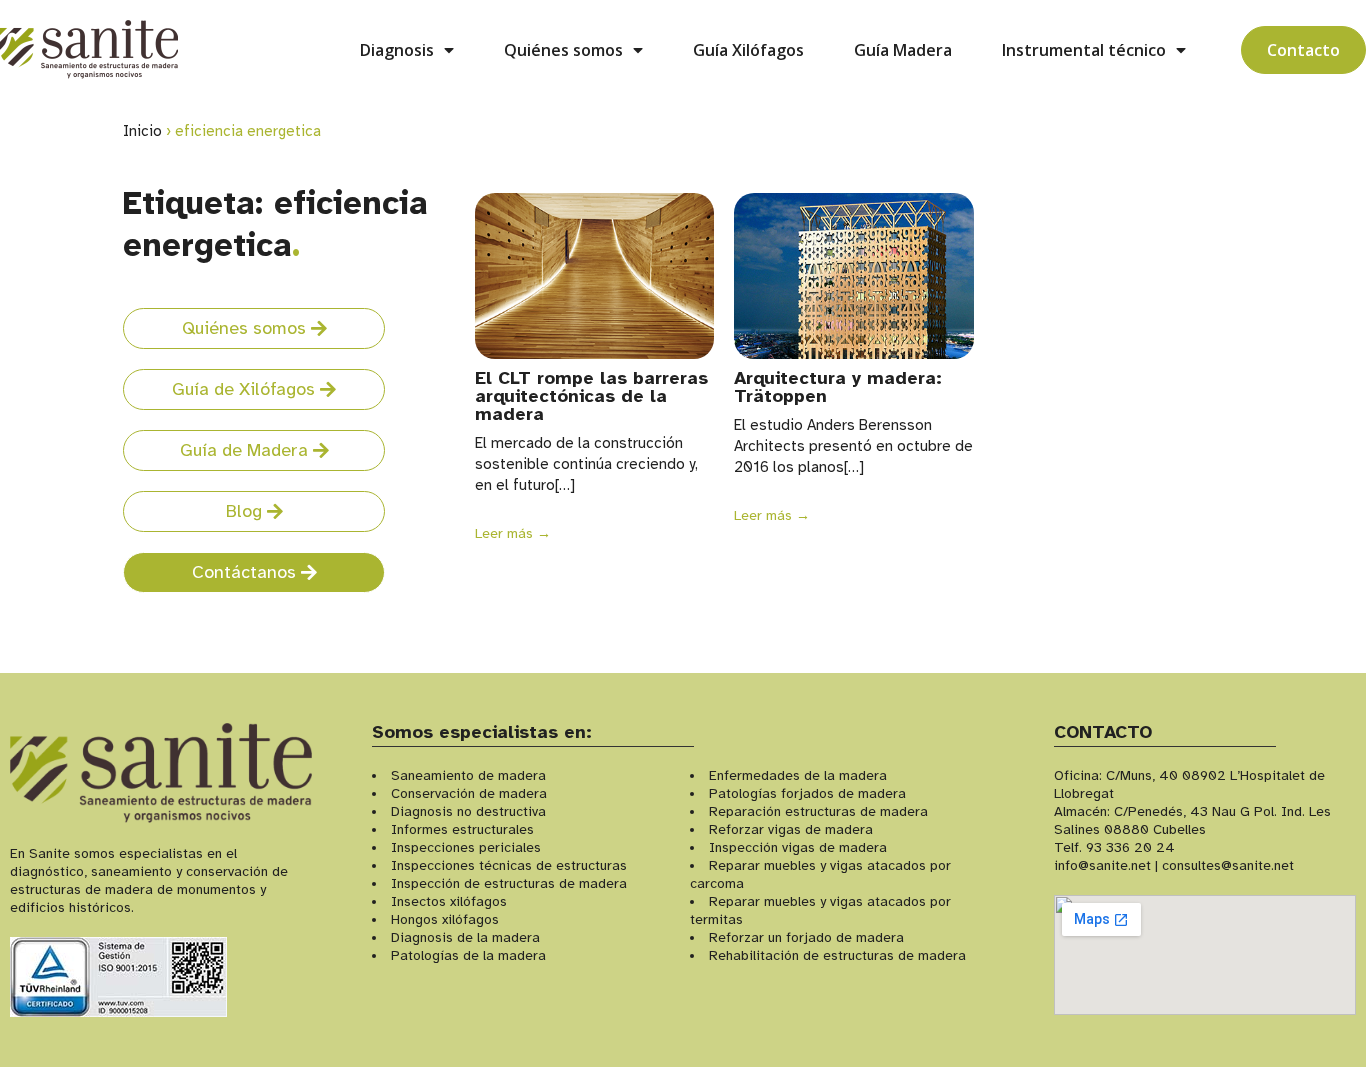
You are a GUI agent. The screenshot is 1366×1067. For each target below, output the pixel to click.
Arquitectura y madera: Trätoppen (838, 387)
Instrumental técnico (1084, 50)
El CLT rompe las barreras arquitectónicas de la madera (591, 396)
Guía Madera (903, 50)
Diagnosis (397, 50)
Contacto (1303, 50)
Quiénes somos (563, 50)
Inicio (142, 131)
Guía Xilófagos (748, 50)
